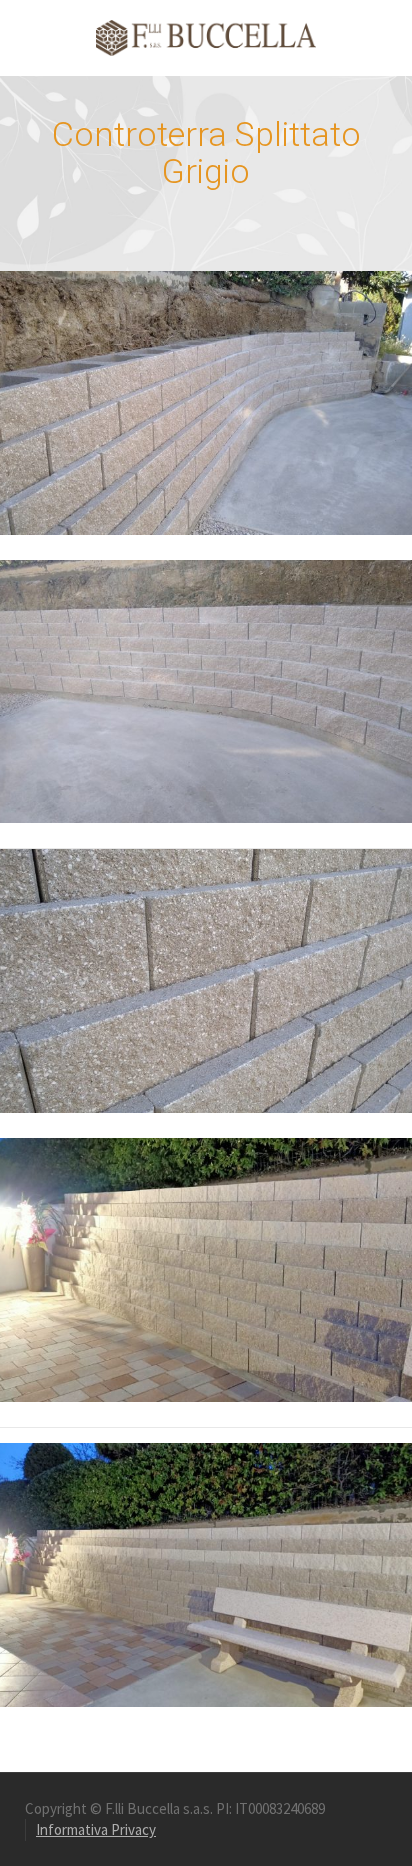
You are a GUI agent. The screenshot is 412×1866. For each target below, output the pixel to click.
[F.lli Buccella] (206, 36)
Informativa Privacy (96, 1829)
